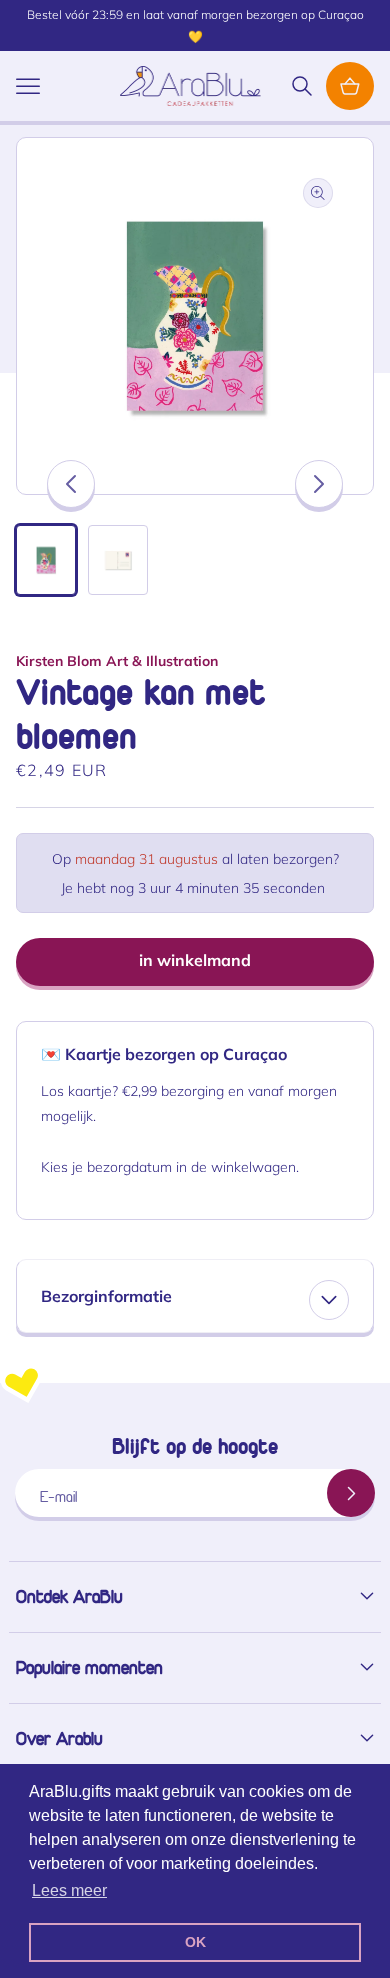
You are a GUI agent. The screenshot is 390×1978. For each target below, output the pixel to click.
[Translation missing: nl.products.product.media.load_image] (46, 560)
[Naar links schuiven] (71, 484)
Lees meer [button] (69, 1890)
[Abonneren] (351, 1493)
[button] (28, 86)
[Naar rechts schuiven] (319, 484)
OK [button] (195, 1942)
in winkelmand (195, 960)
